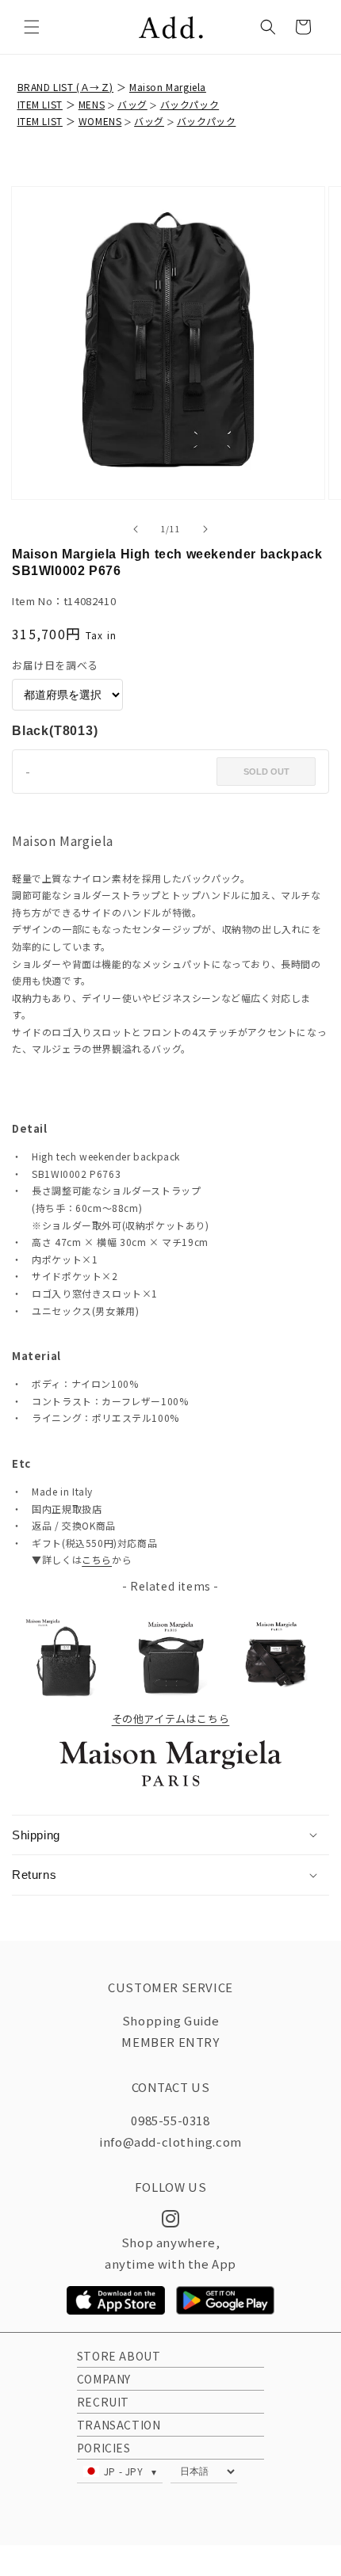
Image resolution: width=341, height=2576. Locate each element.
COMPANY (104, 2379)
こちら (97, 1559)
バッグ (132, 104)
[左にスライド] (136, 529)
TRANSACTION (119, 2425)
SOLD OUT (266, 772)
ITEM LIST (40, 104)
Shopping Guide (170, 2020)
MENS (92, 104)
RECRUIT (103, 2402)
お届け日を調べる (55, 665)
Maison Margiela (168, 87)
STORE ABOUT (119, 2356)
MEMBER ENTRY (170, 2042)
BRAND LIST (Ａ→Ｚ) (66, 87)
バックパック (190, 104)
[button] (32, 27)
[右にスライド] (205, 529)
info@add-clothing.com (170, 2142)
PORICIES (104, 2448)
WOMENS (100, 121)
